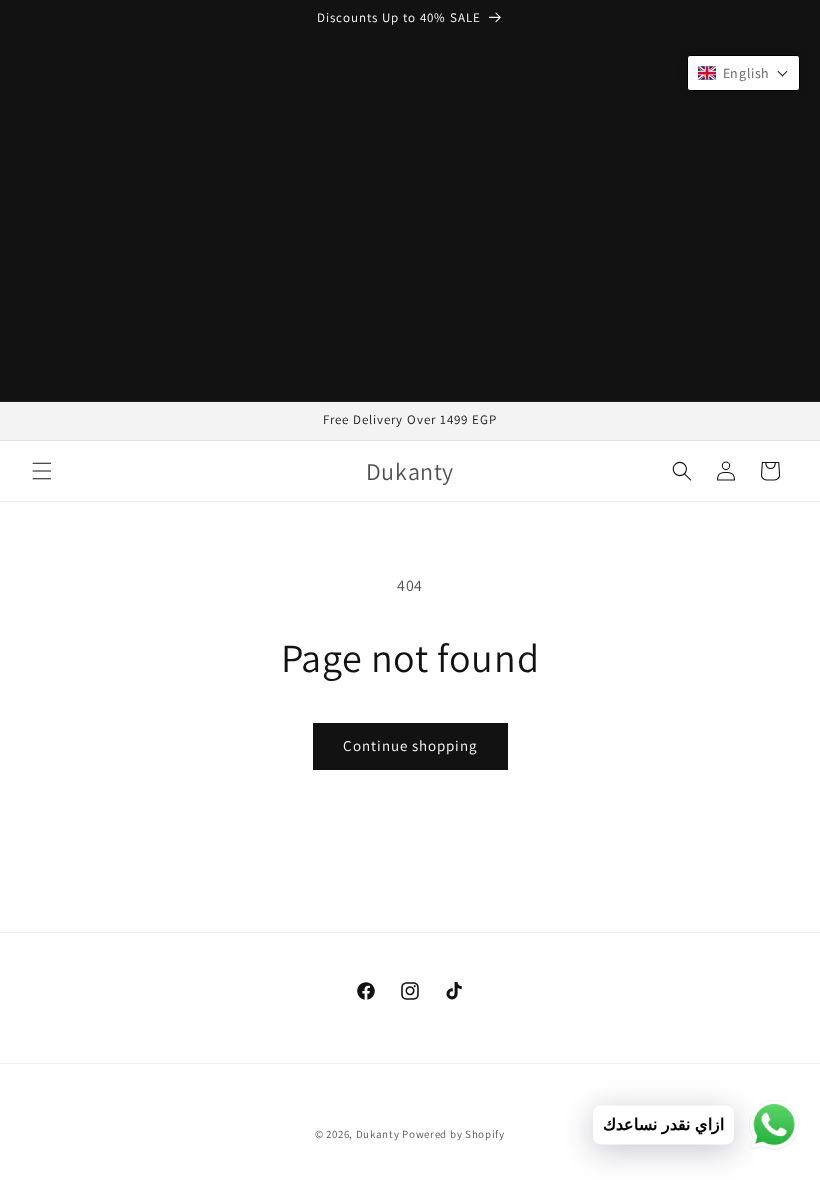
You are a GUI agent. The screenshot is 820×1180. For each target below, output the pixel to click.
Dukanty (378, 1134)
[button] (42, 471)
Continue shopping (410, 745)
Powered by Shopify (453, 1134)
